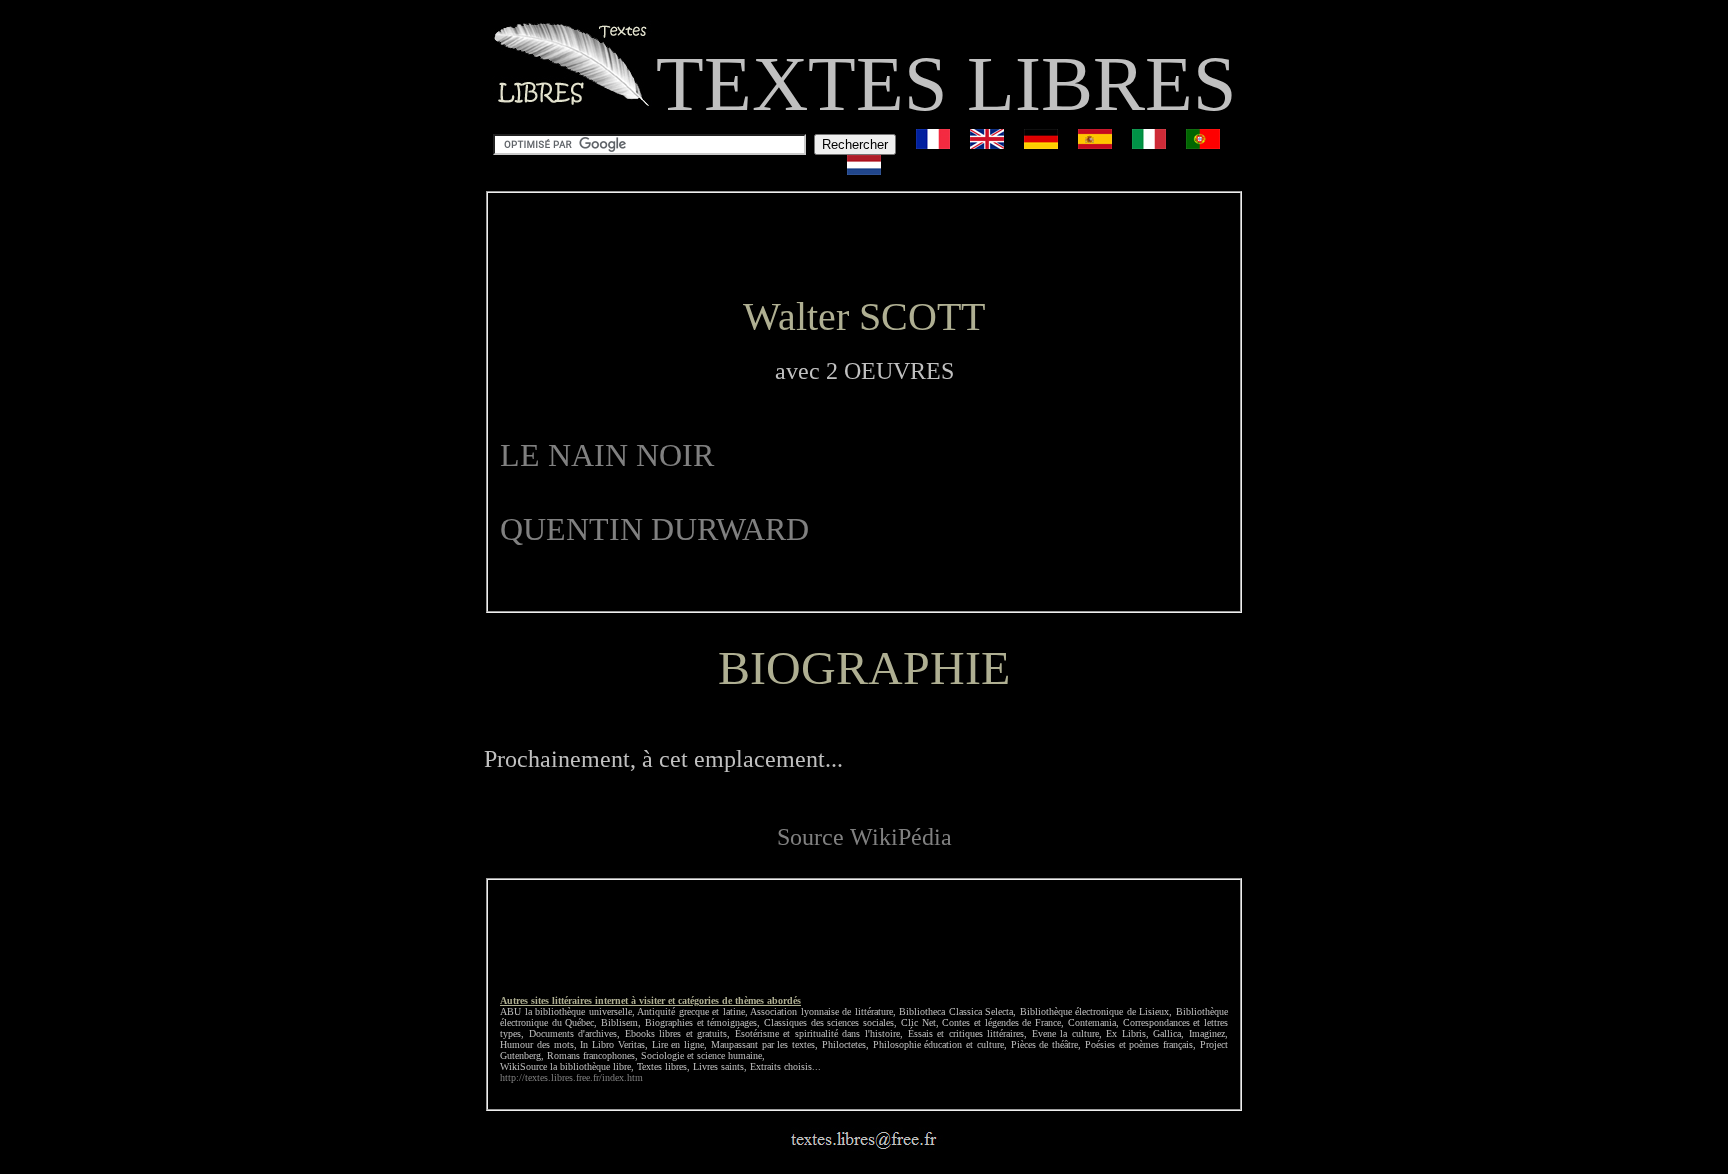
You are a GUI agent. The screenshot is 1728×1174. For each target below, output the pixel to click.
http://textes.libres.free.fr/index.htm (571, 1077)
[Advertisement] (864, 244)
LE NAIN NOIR (607, 455)
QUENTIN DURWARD (654, 529)
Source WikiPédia (864, 837)
